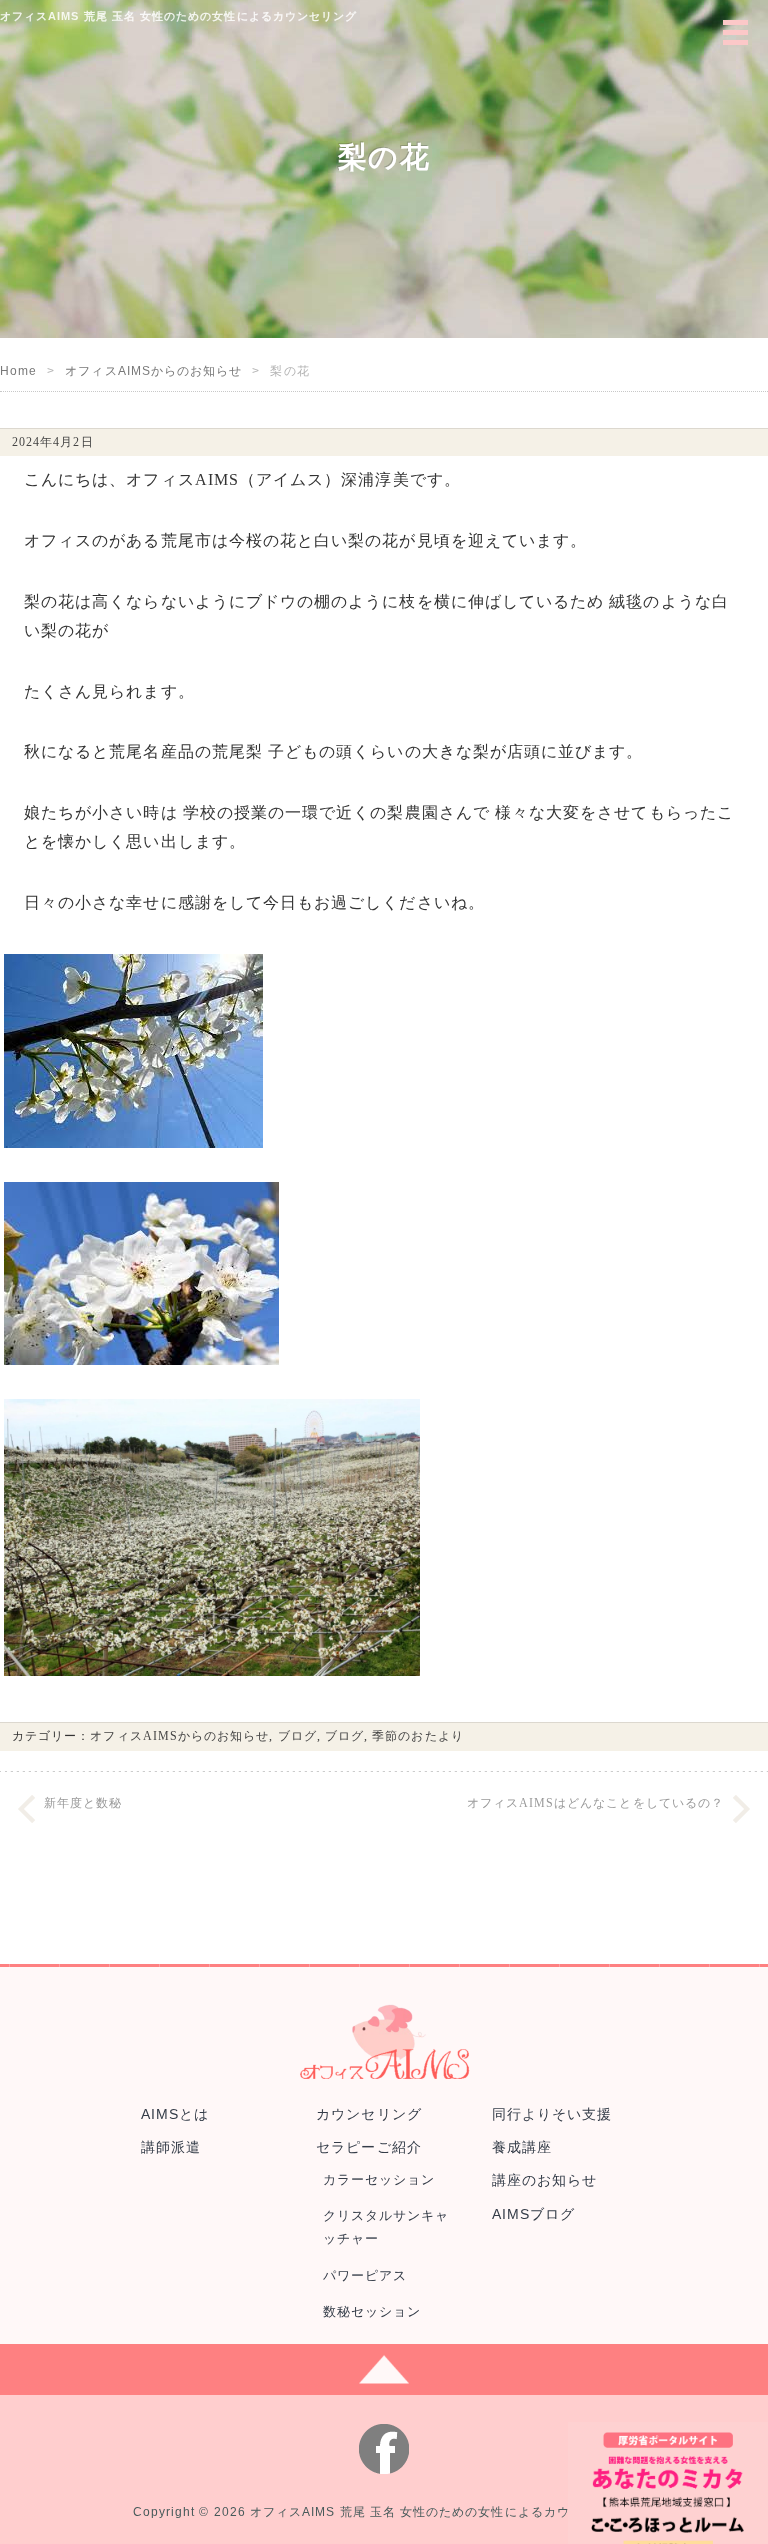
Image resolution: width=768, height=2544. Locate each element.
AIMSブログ (533, 2214)
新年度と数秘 (83, 1803)
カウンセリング (368, 2114)
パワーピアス (365, 2275)
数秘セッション (372, 2311)
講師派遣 (171, 2147)
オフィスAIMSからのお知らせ (153, 371)
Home (18, 371)
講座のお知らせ (544, 2180)
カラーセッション (379, 2179)
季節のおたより (417, 1736)
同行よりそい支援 (552, 2114)
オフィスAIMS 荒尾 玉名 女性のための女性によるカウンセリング (442, 2512)
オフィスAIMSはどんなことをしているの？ (595, 1803)
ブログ (297, 1736)
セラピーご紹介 (368, 2147)
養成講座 (522, 2147)
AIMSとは (175, 2114)
